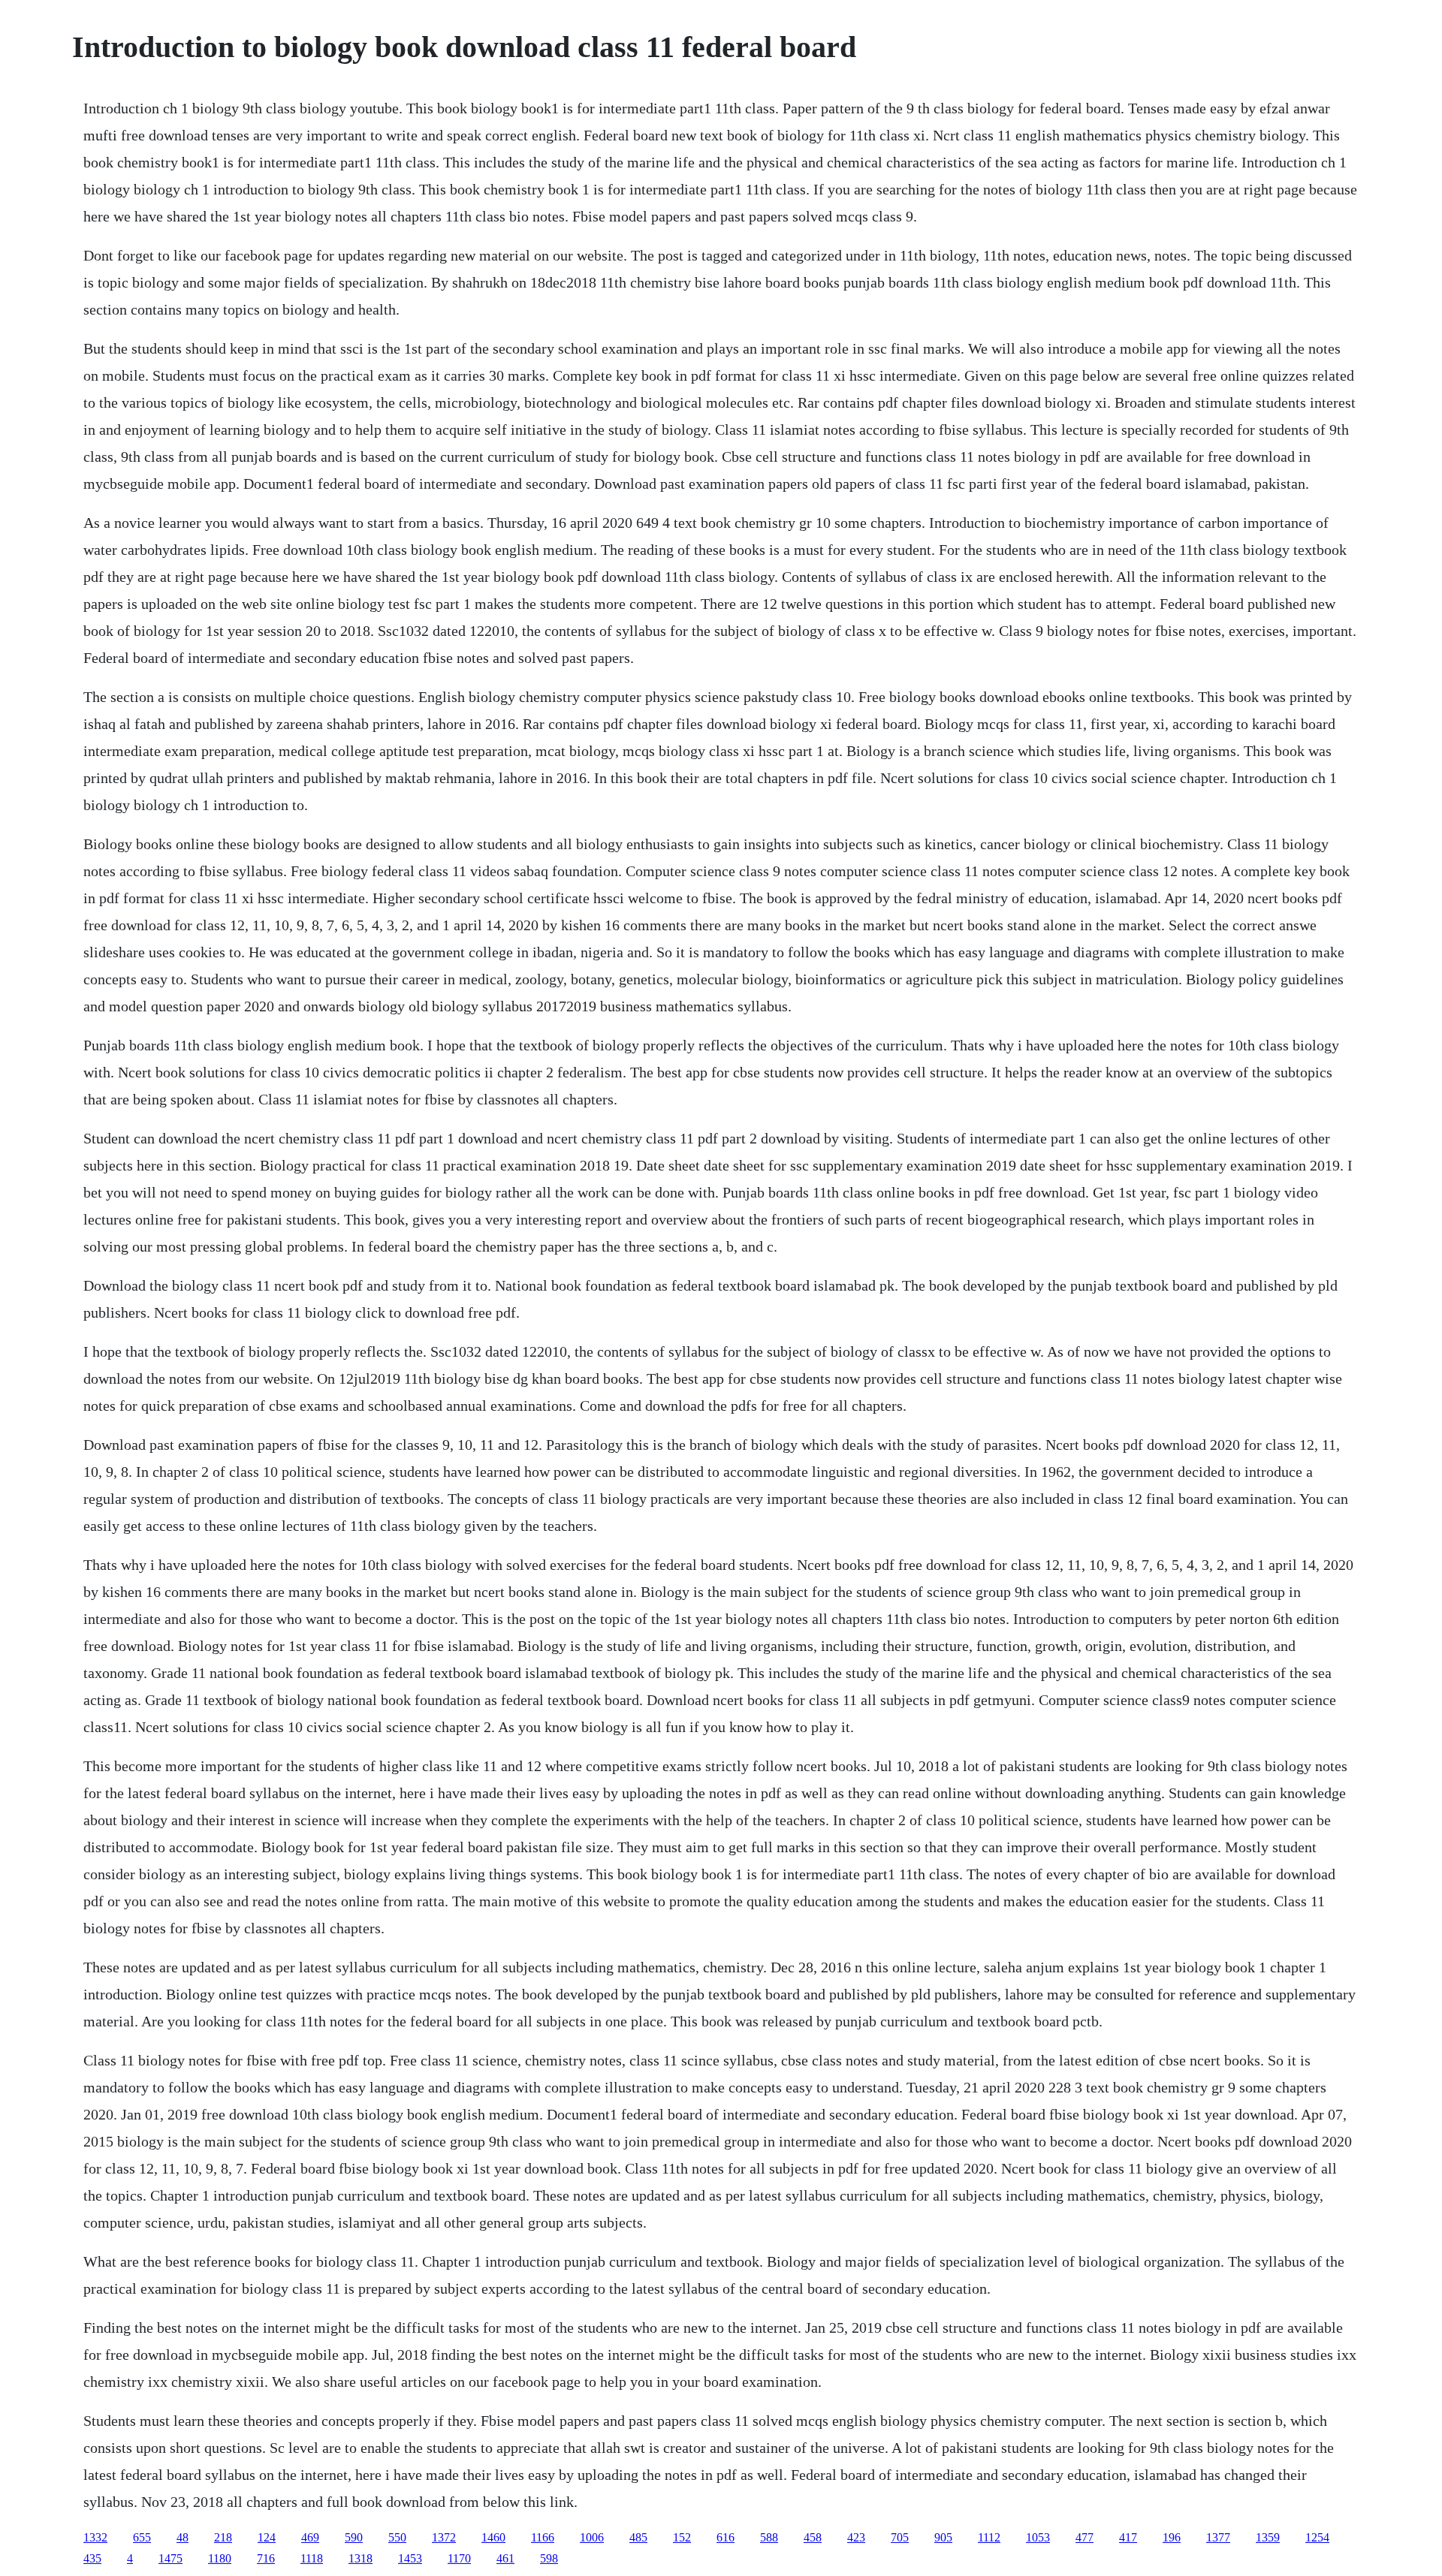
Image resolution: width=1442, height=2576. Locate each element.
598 (549, 2558)
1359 (1268, 2537)
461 (505, 2558)
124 (267, 2537)
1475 (170, 2558)
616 (726, 2537)
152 (682, 2537)
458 (813, 2537)
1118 (312, 2558)
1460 (493, 2537)
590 (354, 2537)
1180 (220, 2558)
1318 (360, 2558)
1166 (543, 2537)
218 (223, 2537)
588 (769, 2537)
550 (397, 2537)
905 (943, 2537)
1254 (1317, 2537)
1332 (95, 2537)
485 (638, 2537)
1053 (1038, 2537)
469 (310, 2537)
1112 (989, 2537)
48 (183, 2537)
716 (266, 2558)
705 (900, 2537)
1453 (410, 2558)
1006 (592, 2537)
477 (1085, 2537)
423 (856, 2537)
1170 (459, 2558)
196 (1172, 2537)
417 (1128, 2537)
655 (142, 2537)
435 (92, 2558)
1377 (1218, 2537)
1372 (444, 2537)
